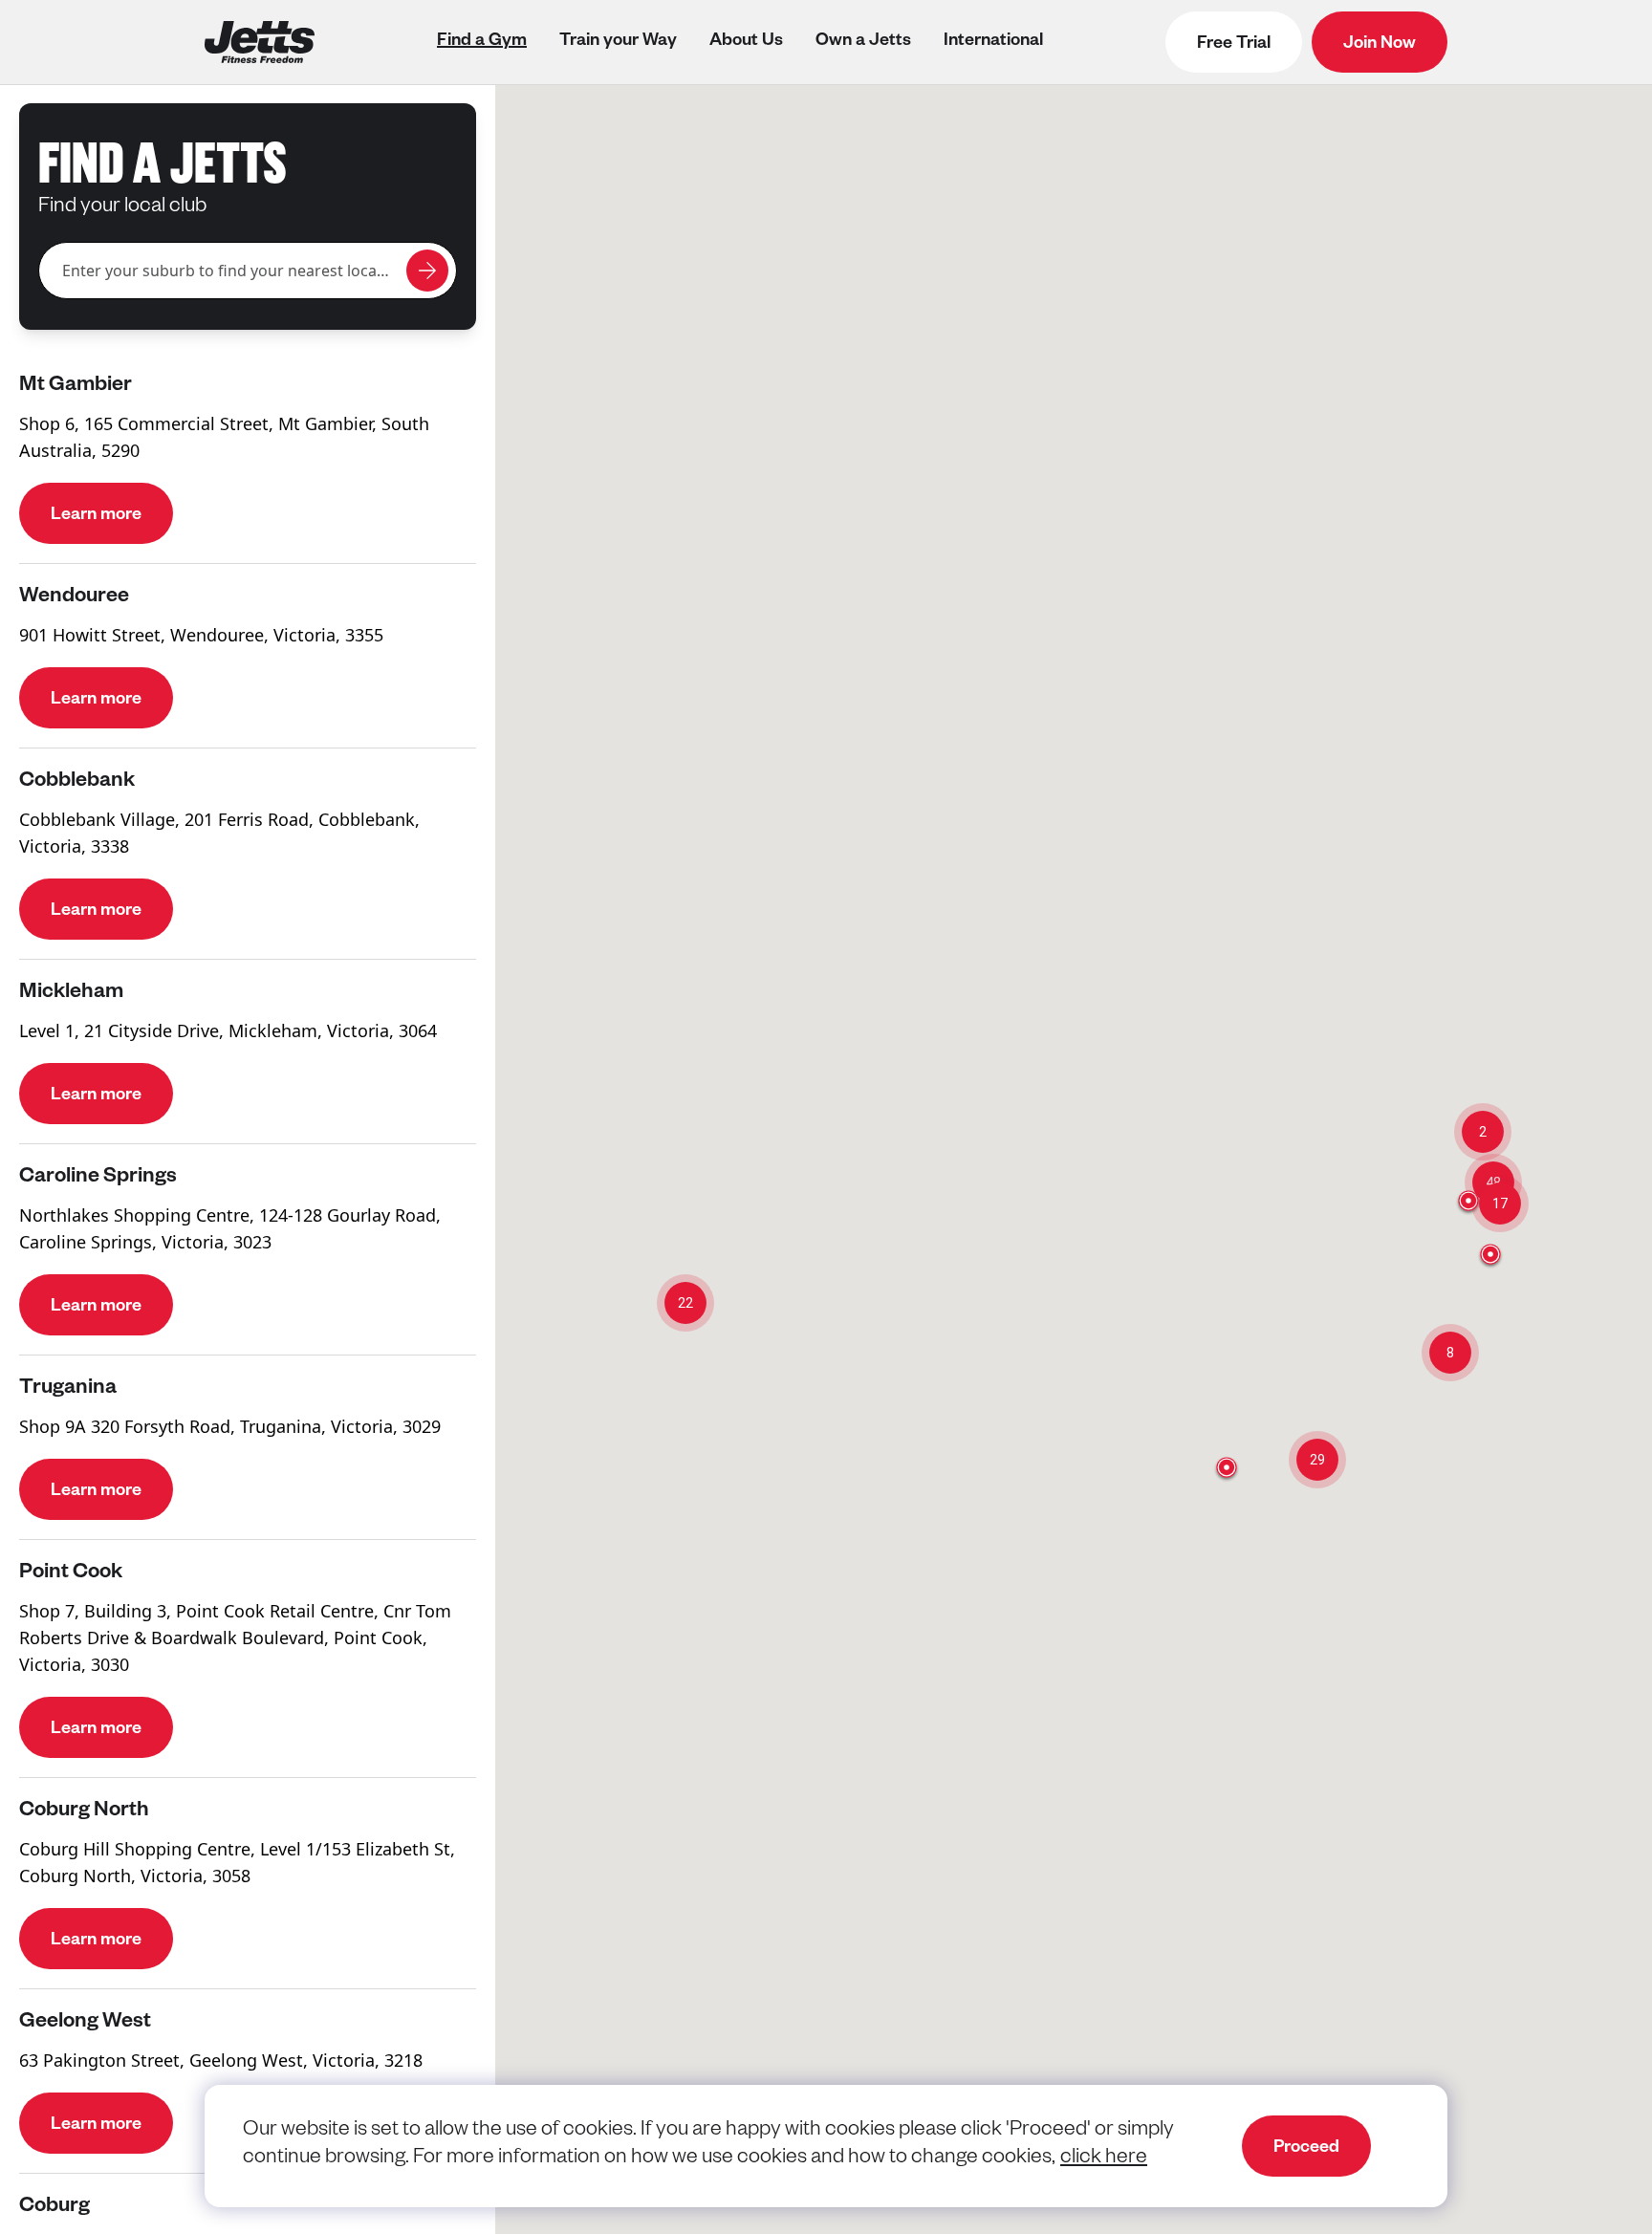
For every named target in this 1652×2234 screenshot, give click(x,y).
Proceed (1306, 2149)
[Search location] (427, 271)
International (993, 42)
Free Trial (1234, 45)
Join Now (1380, 45)
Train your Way (618, 42)
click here (1104, 2159)
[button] (1317, 1460)
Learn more (96, 516)
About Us (746, 42)
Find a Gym (482, 42)
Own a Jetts (863, 42)
